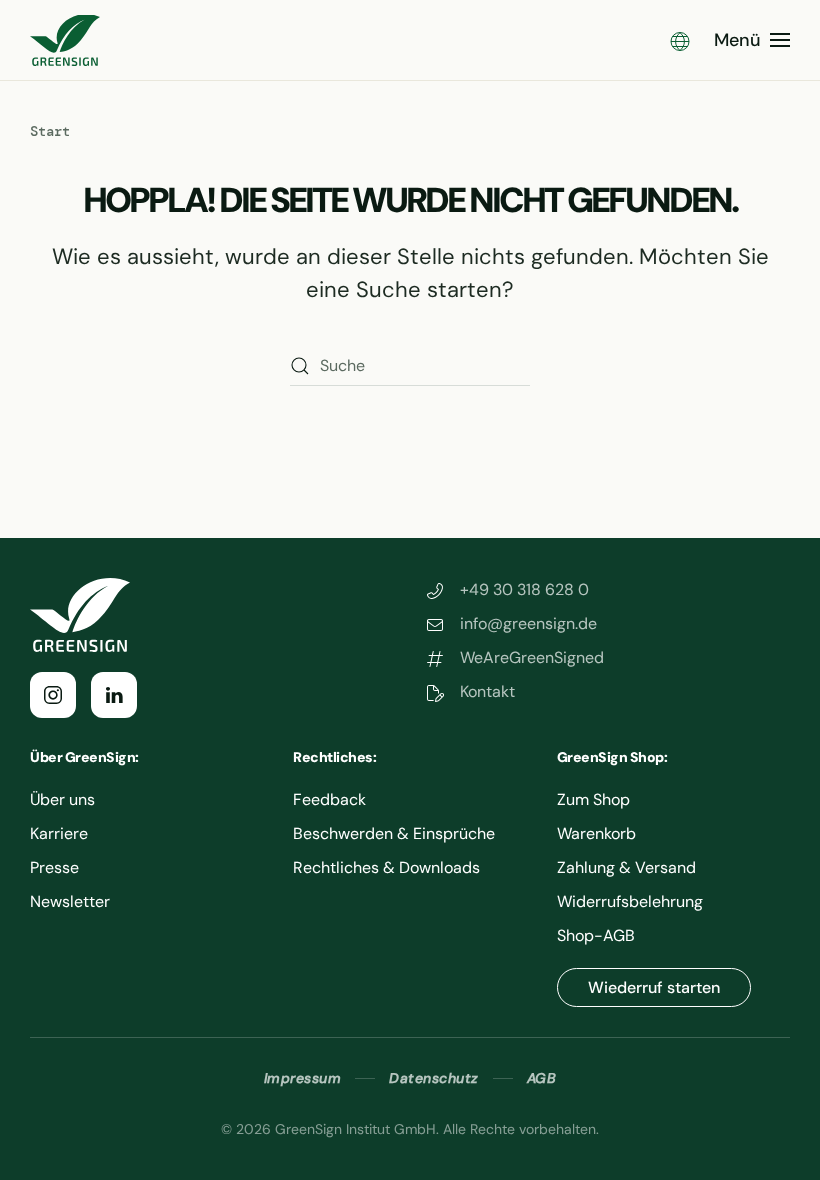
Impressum (303, 1078)
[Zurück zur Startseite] (65, 40)
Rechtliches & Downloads (386, 867)
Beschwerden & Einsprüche (394, 833)
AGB (542, 1078)
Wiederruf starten (654, 987)
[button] (680, 40)
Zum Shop (593, 799)
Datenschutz (434, 1078)
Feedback (329, 799)
